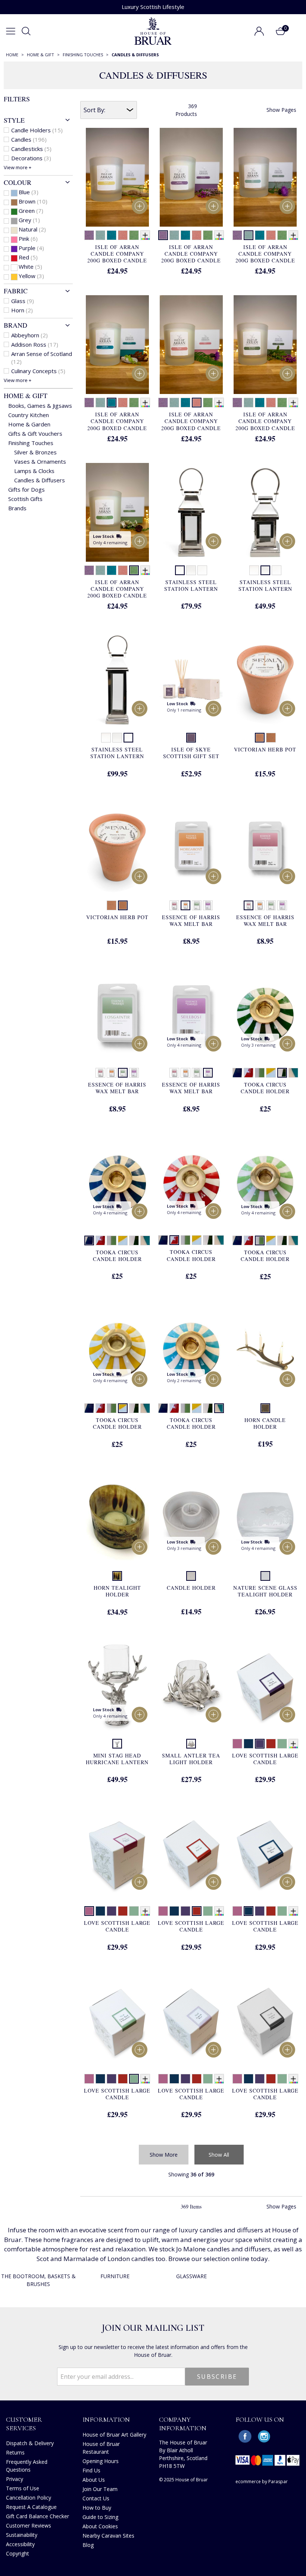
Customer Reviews (29, 2525)
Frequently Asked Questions (27, 2466)
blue (29, 192)
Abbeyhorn (29, 335)
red (28, 257)
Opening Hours (101, 2461)
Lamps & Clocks (34, 471)
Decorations (31, 158)
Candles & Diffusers (40, 480)
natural (32, 229)
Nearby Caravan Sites (108, 2536)
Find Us (91, 2470)
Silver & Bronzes (35, 452)
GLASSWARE (191, 2276)
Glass (23, 301)
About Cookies (100, 2526)
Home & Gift (26, 395)
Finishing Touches (31, 443)
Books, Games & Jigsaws (40, 406)
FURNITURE (115, 2276)
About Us (94, 2480)
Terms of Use (23, 2488)
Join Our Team (100, 2489)
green (31, 211)
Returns (15, 2452)
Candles (29, 139)
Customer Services (24, 2424)
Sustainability (22, 2535)
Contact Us (96, 2498)
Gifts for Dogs (26, 489)
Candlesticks (31, 149)
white (30, 267)
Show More (164, 2155)
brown (33, 201)
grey (29, 220)
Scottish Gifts (25, 499)
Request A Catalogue (31, 2507)
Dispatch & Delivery (30, 2443)
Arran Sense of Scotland (42, 358)
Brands (17, 508)
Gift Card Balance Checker (38, 2516)
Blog (88, 2545)
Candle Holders (37, 130)
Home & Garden (29, 424)
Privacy (15, 2479)
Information (106, 2419)
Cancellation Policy (29, 2498)
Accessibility (20, 2544)
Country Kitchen (29, 415)
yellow (31, 276)
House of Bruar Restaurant (101, 2448)
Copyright (18, 2553)
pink (28, 239)
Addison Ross (35, 344)
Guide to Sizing (100, 2517)
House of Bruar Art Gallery (114, 2435)
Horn (22, 310)
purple (31, 248)
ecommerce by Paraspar (262, 2482)
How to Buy (97, 2508)
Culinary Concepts (38, 371)
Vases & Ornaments (40, 461)
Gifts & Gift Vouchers (35, 433)
